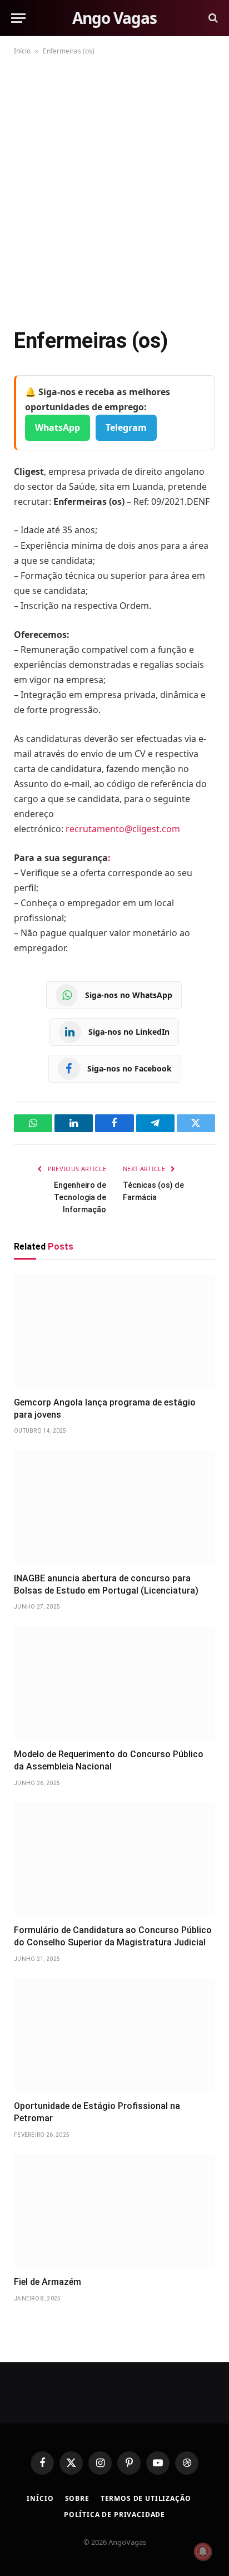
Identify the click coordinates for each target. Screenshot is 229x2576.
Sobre (77, 2498)
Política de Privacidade (114, 2514)
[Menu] (18, 18)
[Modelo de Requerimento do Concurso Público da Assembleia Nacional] (114, 1683)
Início (22, 51)
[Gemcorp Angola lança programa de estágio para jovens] (114, 1331)
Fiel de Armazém (48, 2282)
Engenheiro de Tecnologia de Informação (80, 1197)
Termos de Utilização (146, 2498)
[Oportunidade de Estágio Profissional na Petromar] (114, 2035)
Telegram (126, 427)
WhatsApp (58, 427)
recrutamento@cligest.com (123, 829)
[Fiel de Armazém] (114, 2211)
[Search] (212, 18)
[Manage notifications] (203, 2552)
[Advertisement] (114, 189)
